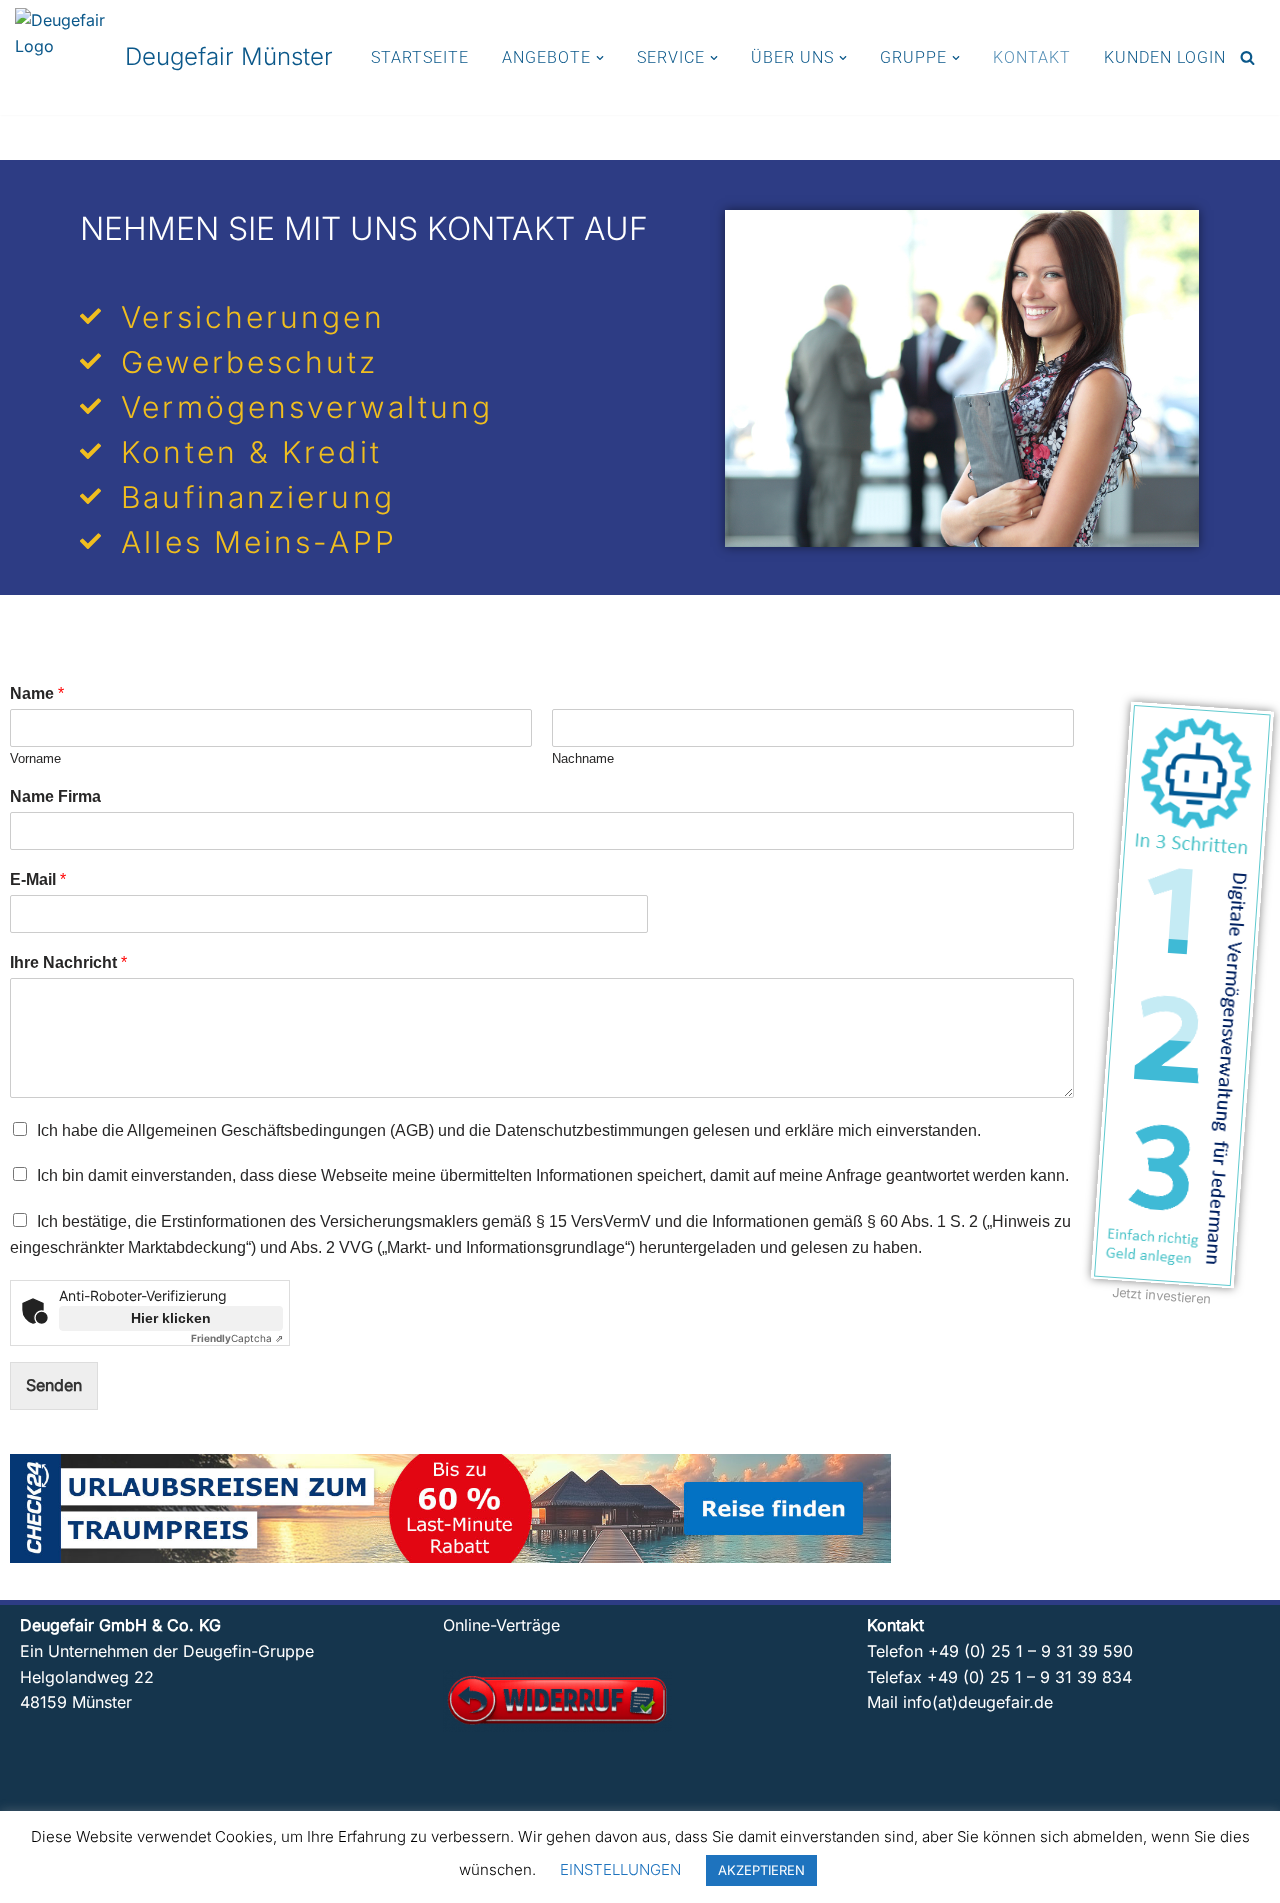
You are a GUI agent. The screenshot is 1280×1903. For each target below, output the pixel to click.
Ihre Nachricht (68, 962)
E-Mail (38, 879)
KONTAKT (1032, 57)
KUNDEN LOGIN (1165, 57)
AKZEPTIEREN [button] (761, 1870)
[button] (600, 58)
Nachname (583, 758)
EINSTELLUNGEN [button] (620, 1869)
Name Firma (55, 796)
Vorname (35, 758)
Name (37, 693)
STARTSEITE (420, 57)
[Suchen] (1247, 57)
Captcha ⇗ (237, 1338)
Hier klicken (171, 1318)
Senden (54, 1385)
